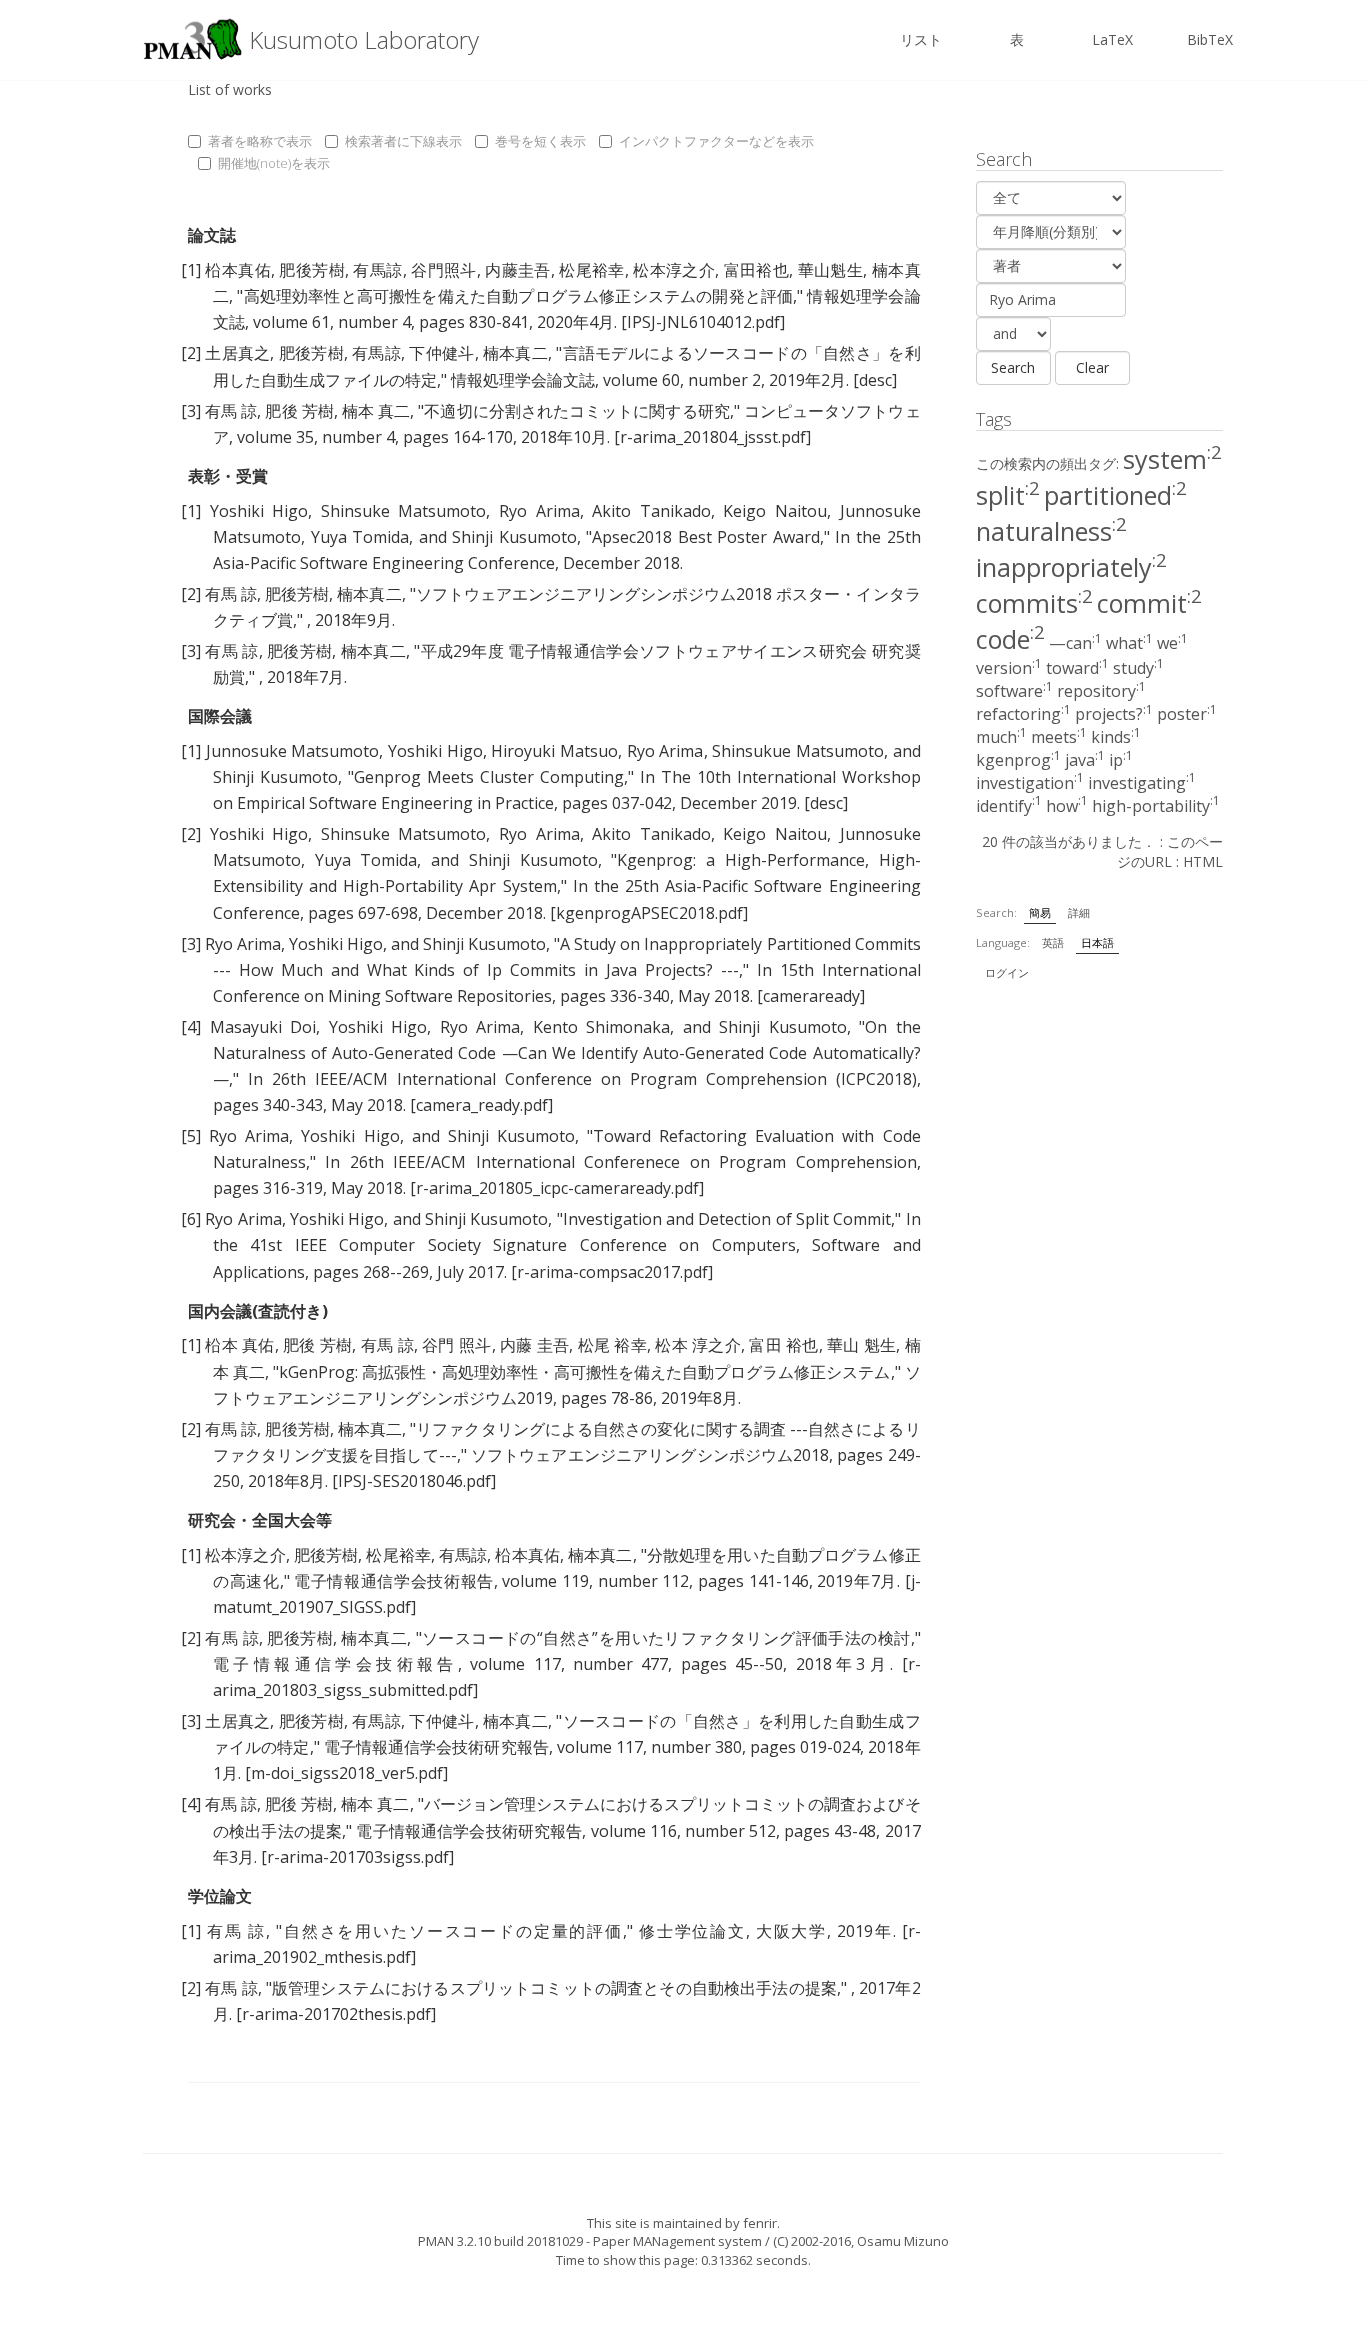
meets (1059, 737)
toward (1077, 668)
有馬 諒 (231, 411)
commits (1034, 603)
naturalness (1051, 531)
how (1067, 806)
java (1085, 760)
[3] (191, 411)
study (1138, 668)
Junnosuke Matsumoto (293, 751)
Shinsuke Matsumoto (404, 511)
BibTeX (1210, 39)
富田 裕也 (783, 1345)
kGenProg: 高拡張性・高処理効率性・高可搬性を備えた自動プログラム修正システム (584, 1372)
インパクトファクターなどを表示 (716, 141)
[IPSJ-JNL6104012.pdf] (703, 322)
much (1001, 737)
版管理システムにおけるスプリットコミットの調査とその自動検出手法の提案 (554, 1988)
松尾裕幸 (592, 270)
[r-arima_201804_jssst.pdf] (712, 437)
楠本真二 (515, 353)
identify (1009, 806)
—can (1075, 643)
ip (1121, 760)
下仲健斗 (441, 353)
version (1009, 668)
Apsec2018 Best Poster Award (706, 537)
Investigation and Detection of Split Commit (727, 1219)
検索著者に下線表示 (403, 141)
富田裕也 (757, 270)
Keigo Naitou (775, 511)
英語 (1053, 942)
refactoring (1023, 714)
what (1129, 643)
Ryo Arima (539, 511)
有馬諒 (377, 270)
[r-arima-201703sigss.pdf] (357, 1857)
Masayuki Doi (263, 1027)
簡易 (1040, 912)
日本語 (1097, 942)
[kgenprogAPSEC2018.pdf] (649, 913)
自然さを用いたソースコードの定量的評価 (452, 1931)
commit (1149, 603)
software (1014, 691)
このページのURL (1170, 851)
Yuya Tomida (360, 537)
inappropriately (1071, 567)
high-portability (1156, 806)
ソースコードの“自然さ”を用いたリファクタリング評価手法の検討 (666, 1638)
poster (1187, 714)
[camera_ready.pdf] (481, 1105)
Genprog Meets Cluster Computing (489, 777)
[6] (191, 1219)
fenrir (760, 2223)
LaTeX (1112, 39)
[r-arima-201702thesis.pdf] (336, 2014)
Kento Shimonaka (602, 1027)
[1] (191, 270)
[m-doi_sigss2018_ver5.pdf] (346, 1773)
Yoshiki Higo (259, 511)
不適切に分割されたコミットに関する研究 (576, 411)
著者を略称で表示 (260, 141)
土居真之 (237, 353)
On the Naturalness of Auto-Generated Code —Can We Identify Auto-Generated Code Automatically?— (567, 1053)
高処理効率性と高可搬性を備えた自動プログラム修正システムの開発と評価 (518, 296)
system (1172, 459)
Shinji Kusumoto (514, 537)
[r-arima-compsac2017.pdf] (612, 1272)
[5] (191, 1136)
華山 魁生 (861, 1345)
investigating (1142, 783)
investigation (1030, 783)
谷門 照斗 (456, 1345)
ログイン (1007, 972)
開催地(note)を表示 (274, 163)
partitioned (1115, 495)
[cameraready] (811, 996)
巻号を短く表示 (540, 141)
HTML (1203, 861)
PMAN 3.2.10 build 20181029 (500, 2241)
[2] (191, 353)
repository (1101, 691)
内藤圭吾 (518, 270)
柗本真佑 (238, 270)
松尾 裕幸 (612, 1345)
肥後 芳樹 (299, 411)
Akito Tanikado (651, 511)
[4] (191, 1027)
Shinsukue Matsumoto (798, 751)
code (1010, 639)
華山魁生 (831, 270)
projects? (1114, 714)
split (1008, 495)
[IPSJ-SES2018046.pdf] (414, 1481)
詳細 (1079, 912)
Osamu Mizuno (903, 2241)
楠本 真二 (376, 411)
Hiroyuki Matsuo (554, 751)
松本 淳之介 (698, 1345)
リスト (921, 39)
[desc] (875, 380)
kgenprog (1018, 760)
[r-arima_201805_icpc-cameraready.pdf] (557, 1188)
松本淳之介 (674, 270)
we (1172, 643)
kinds (1116, 737)
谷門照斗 (444, 270)
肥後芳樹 (312, 270)
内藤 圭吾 (534, 1345)
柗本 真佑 (239, 1345)
